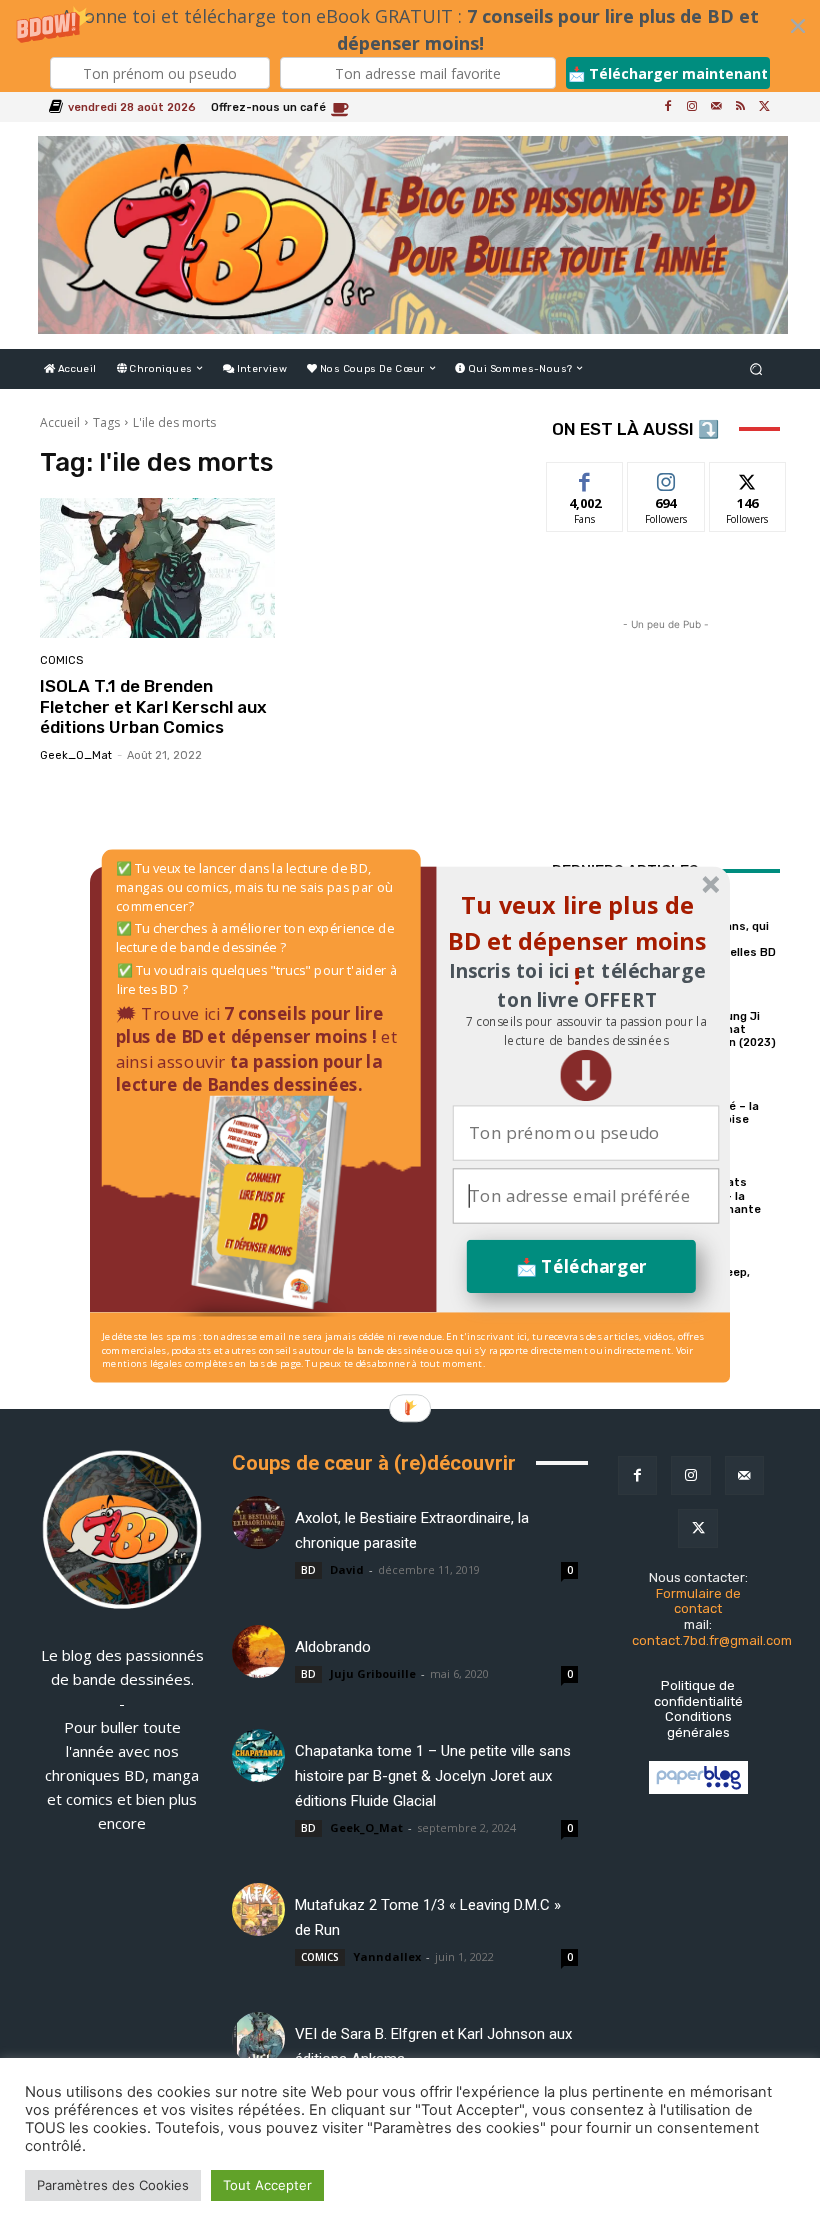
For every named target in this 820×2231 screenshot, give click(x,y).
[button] (585, 1030)
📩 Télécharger (581, 1265)
